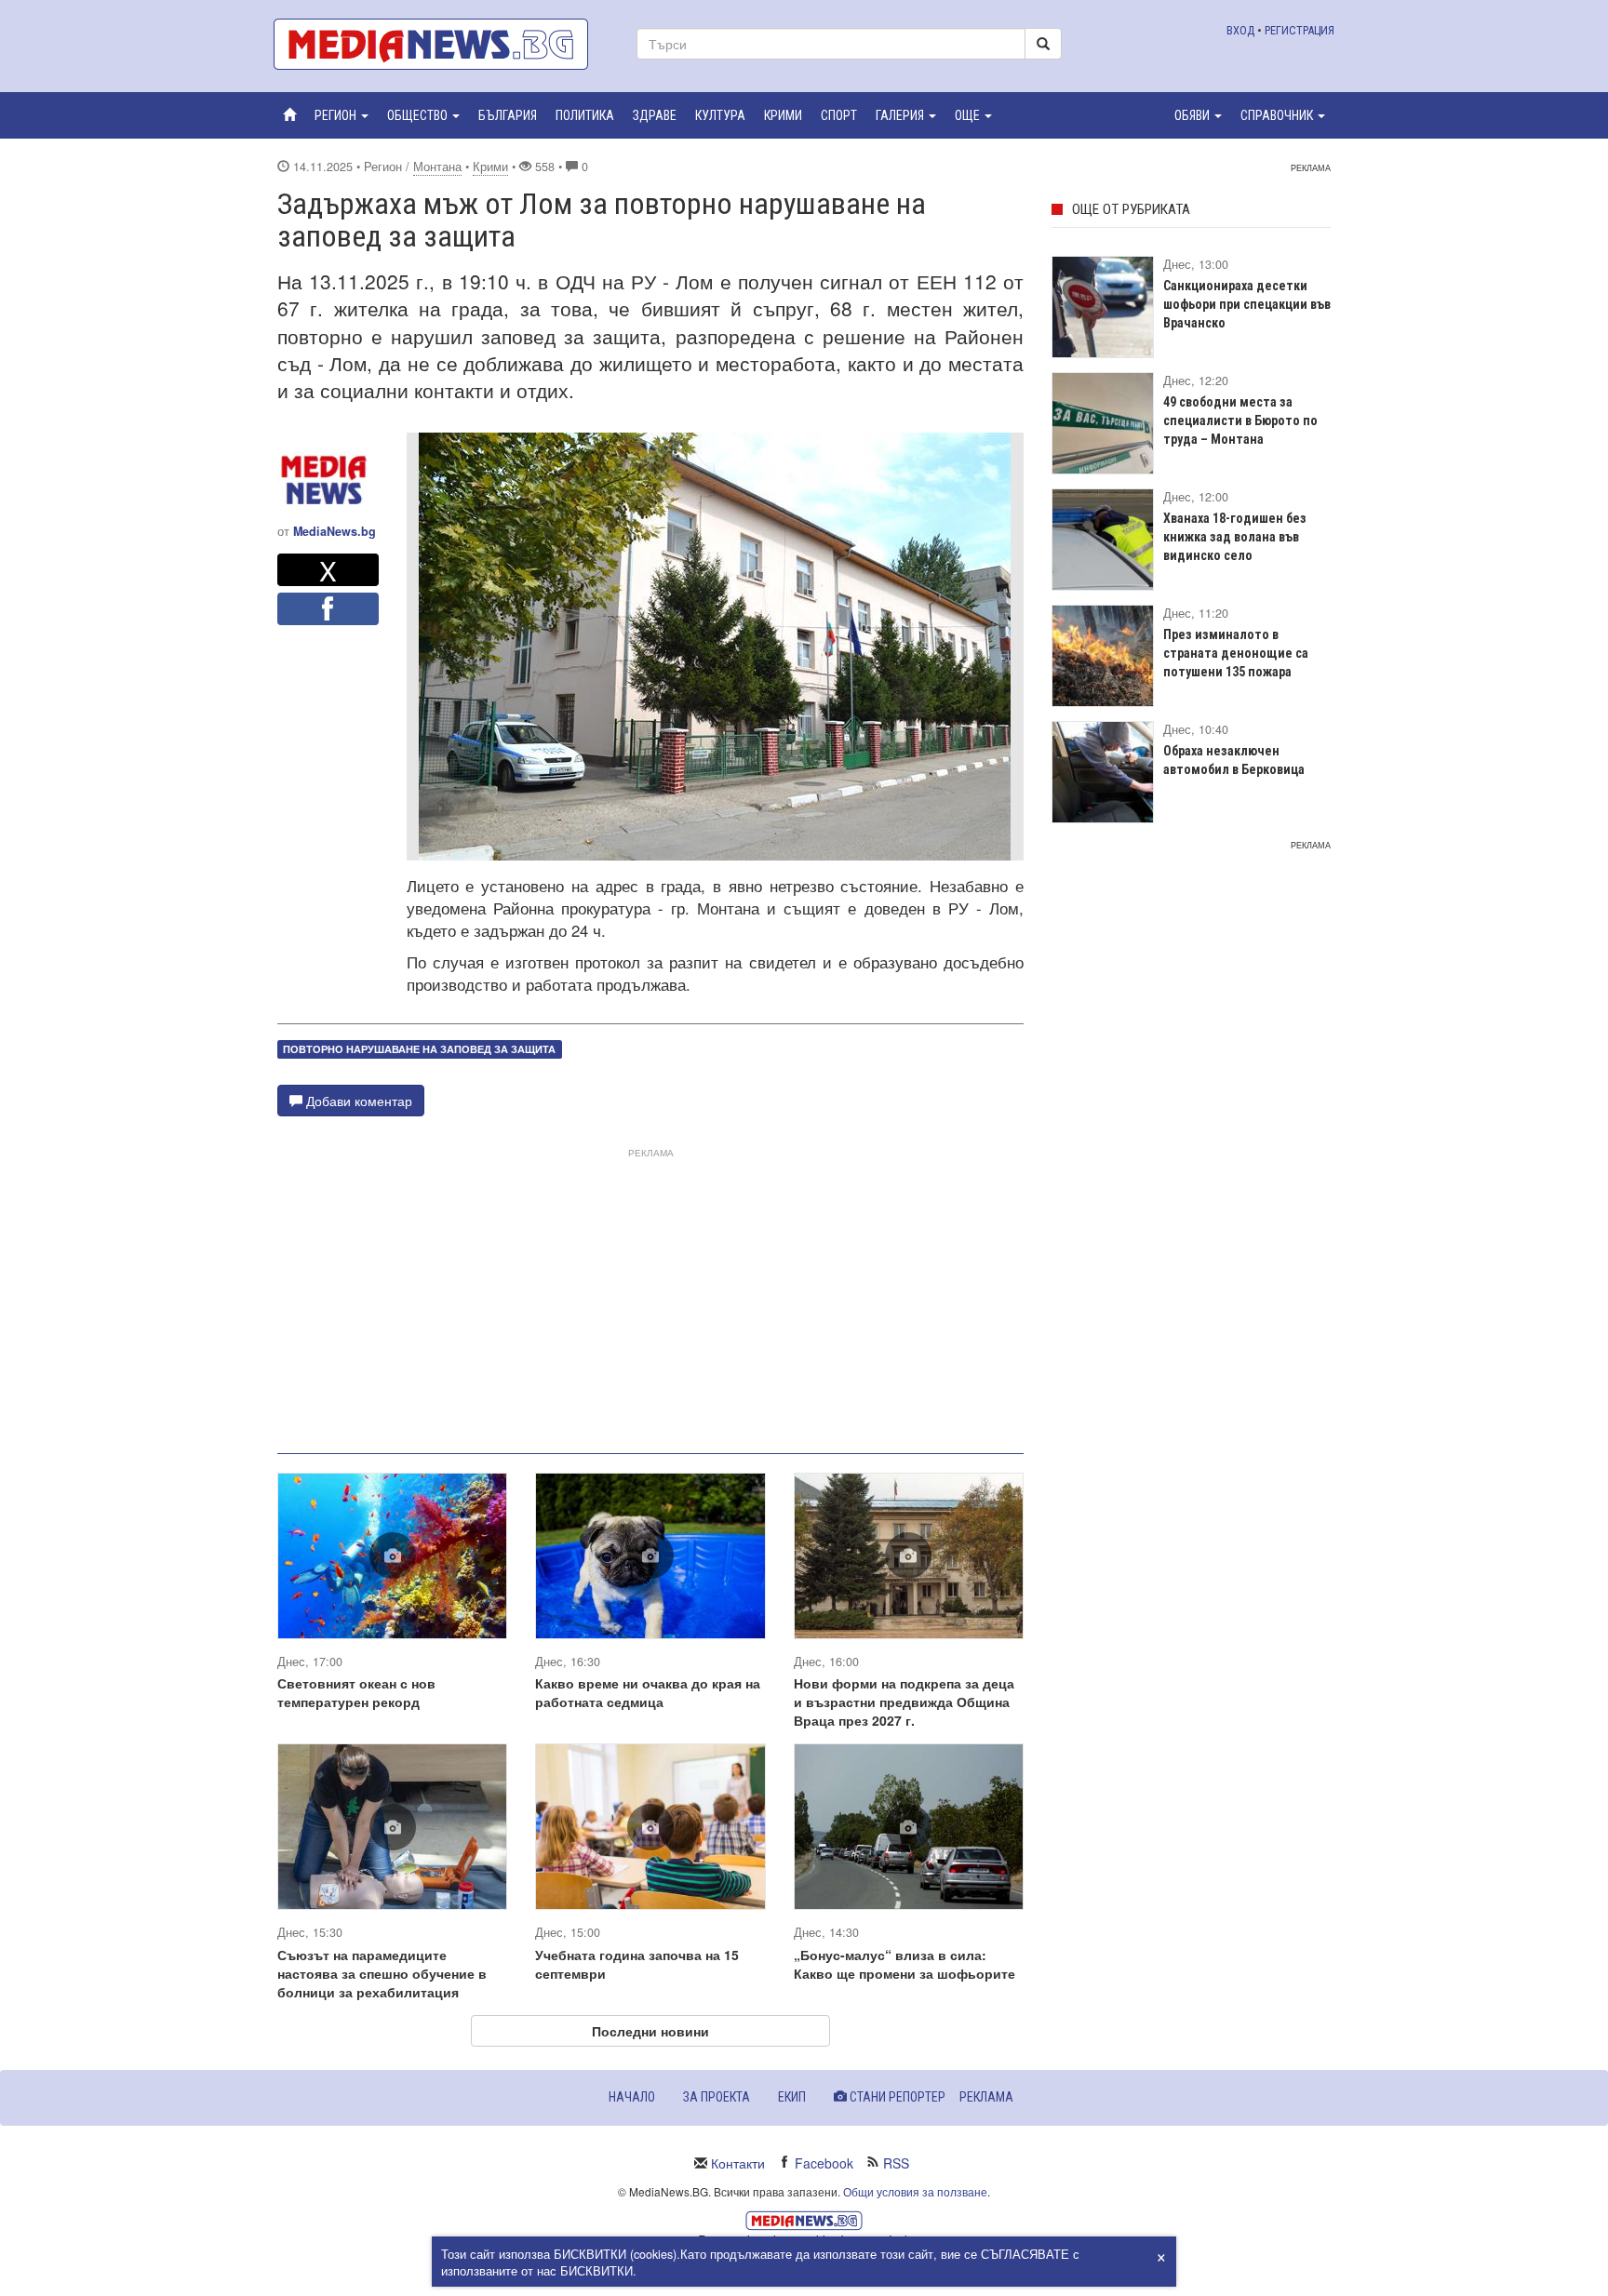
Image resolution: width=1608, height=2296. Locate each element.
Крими (490, 167)
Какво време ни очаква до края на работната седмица (648, 1692)
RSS (896, 2163)
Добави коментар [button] (357, 1101)
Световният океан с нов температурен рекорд (356, 1692)
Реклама (986, 2097)
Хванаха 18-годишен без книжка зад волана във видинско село (1235, 537)
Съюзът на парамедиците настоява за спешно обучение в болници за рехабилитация (382, 1973)
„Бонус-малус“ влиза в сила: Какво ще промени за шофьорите (904, 1964)
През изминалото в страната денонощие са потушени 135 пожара (1236, 653)
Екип (792, 2097)
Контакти (738, 2163)
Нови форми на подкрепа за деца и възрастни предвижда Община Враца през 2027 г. (904, 1702)
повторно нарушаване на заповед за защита (419, 1049)
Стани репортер (896, 2097)
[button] (342, 115)
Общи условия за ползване (915, 2191)
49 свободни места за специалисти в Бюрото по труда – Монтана (1240, 420)
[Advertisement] (650, 1293)
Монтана (437, 167)
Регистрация (1300, 30)
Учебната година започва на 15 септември (637, 1964)
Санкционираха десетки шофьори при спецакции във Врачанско (1247, 304)
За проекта (717, 2097)
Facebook (824, 2163)
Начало (632, 2097)
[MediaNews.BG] (441, 44)
